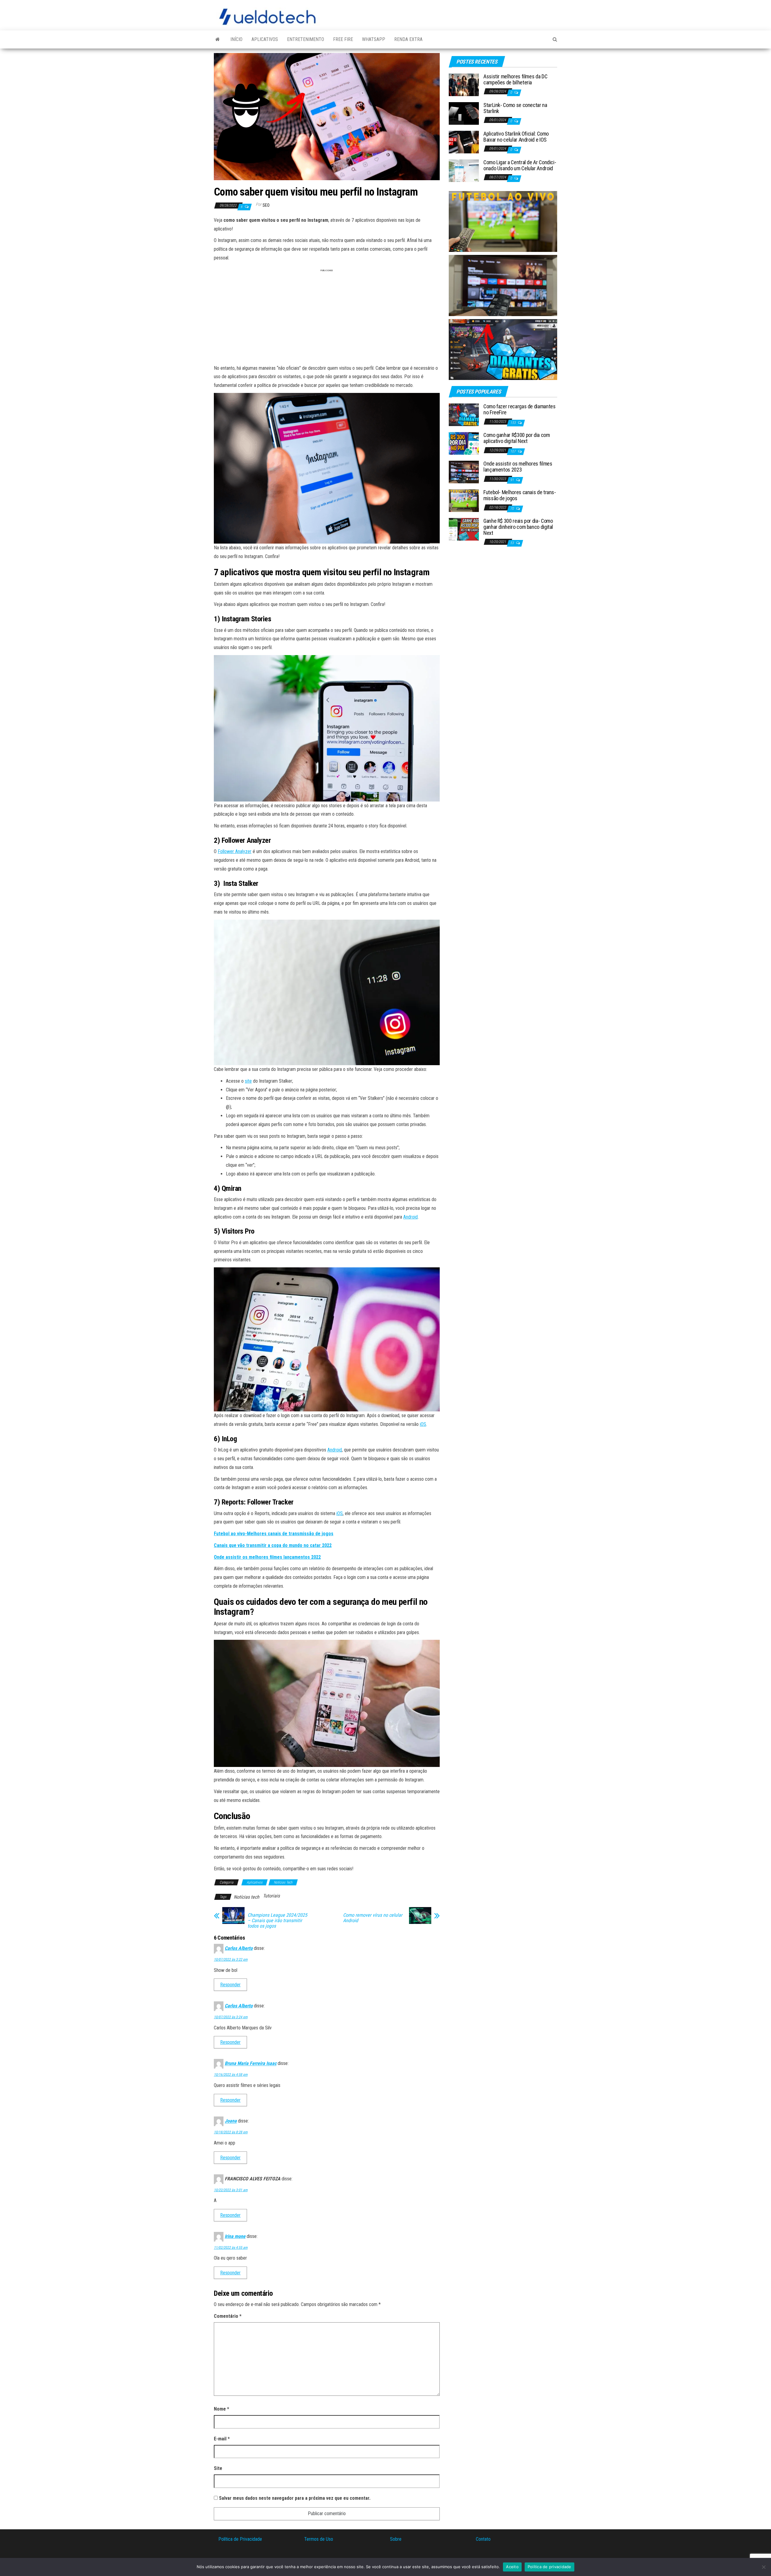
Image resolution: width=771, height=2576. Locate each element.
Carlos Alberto (239, 1948)
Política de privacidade (549, 2567)
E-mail (222, 2439)
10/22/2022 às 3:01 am (231, 2190)
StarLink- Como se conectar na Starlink (515, 108)
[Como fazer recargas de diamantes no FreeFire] (464, 414)
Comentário (228, 2316)
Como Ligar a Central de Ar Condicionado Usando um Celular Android (520, 165)
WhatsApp (374, 39)
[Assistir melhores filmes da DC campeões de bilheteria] (464, 85)
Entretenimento (306, 39)
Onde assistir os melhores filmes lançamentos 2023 (518, 467)
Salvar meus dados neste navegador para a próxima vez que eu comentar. (295, 2498)
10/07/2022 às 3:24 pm (231, 2017)
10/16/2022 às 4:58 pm (231, 2075)
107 (513, 451)
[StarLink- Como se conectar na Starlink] (464, 113)
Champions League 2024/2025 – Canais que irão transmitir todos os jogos (277, 1921)
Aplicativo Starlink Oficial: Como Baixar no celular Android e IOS (516, 137)
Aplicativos (265, 39)
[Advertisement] (327, 319)
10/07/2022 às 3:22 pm (231, 1959)
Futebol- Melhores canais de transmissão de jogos (520, 495)
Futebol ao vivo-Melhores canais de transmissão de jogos (274, 1534)
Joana (231, 2121)
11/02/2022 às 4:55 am (231, 2248)
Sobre (396, 2539)
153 (513, 423)
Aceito (512, 2567)
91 (512, 480)
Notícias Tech (283, 1882)
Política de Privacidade (240, 2539)
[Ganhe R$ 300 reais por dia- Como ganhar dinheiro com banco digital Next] (464, 529)
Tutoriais (271, 1896)
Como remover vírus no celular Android (373, 1918)
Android (410, 1217)
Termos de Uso (319, 2539)
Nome (222, 2409)
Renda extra (408, 39)
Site (218, 2468)
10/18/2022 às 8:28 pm (231, 2132)
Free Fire (343, 39)
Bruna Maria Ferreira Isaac (251, 2064)
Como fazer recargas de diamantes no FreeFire (519, 409)
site (248, 1081)
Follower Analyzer (235, 851)
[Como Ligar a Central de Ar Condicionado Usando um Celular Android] (464, 170)
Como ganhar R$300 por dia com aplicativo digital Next (517, 438)
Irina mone (235, 2236)
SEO (266, 205)
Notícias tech (247, 1897)
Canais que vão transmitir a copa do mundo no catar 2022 (273, 1545)
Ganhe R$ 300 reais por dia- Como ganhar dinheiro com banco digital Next (518, 527)
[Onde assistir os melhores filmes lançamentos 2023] (464, 472)
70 (512, 509)
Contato (483, 2539)
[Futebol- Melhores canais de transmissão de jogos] (464, 500)
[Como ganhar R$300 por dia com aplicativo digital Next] (464, 443)
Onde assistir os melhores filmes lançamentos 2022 (267, 1557)
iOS (423, 1424)
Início (236, 39)
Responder (230, 1985)
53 (512, 543)
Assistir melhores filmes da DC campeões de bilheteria (515, 79)
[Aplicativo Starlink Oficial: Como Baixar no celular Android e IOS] (464, 142)
